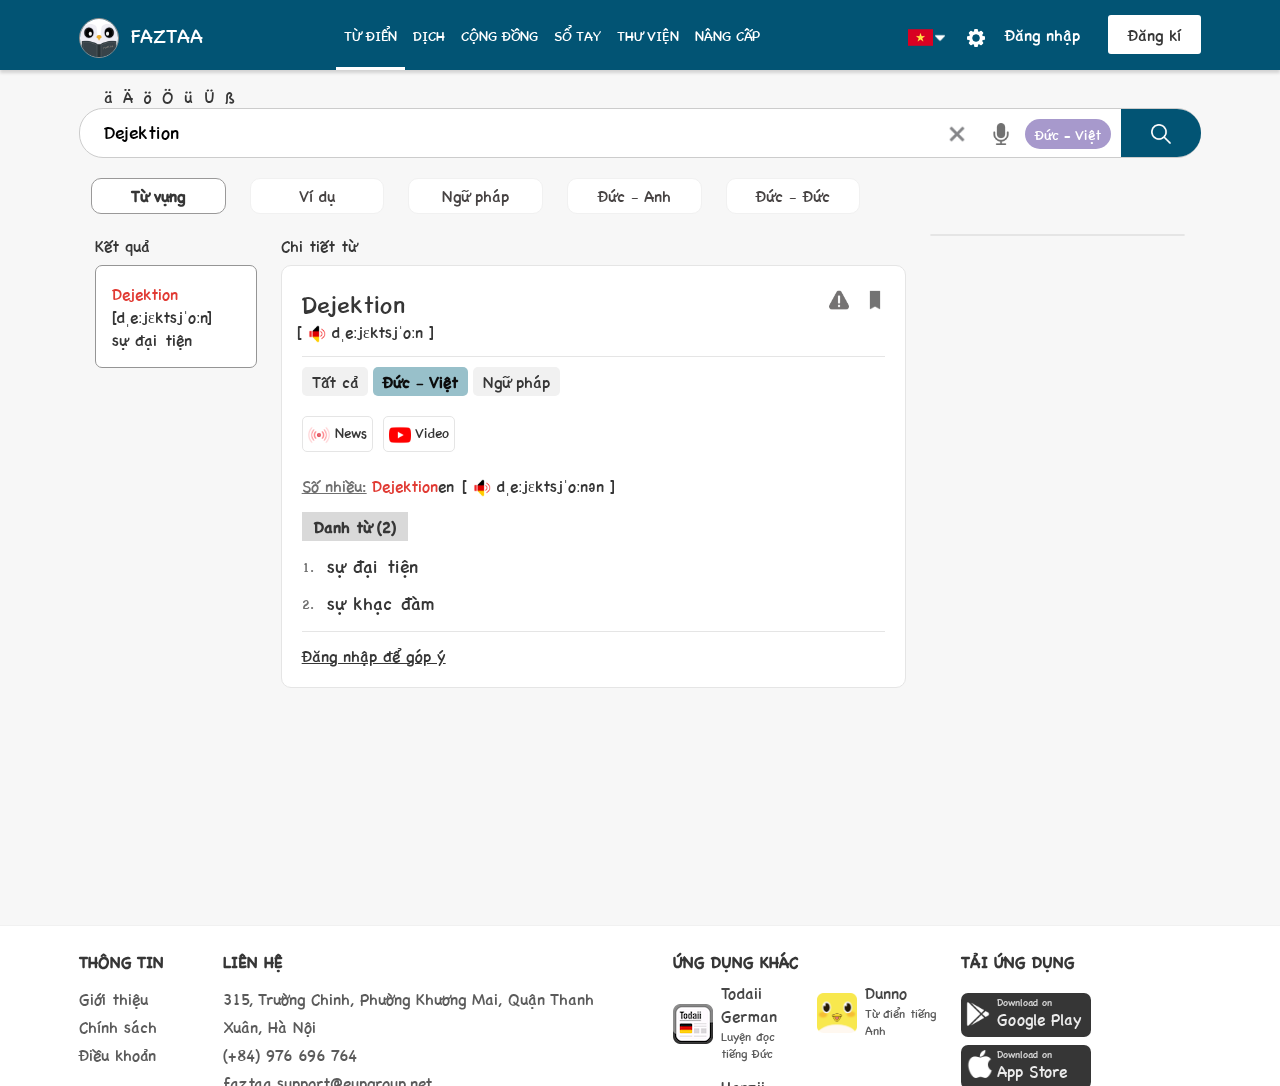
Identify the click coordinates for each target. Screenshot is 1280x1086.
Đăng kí (1154, 34)
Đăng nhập (1042, 34)
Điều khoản (117, 1054)
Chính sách (118, 1026)
